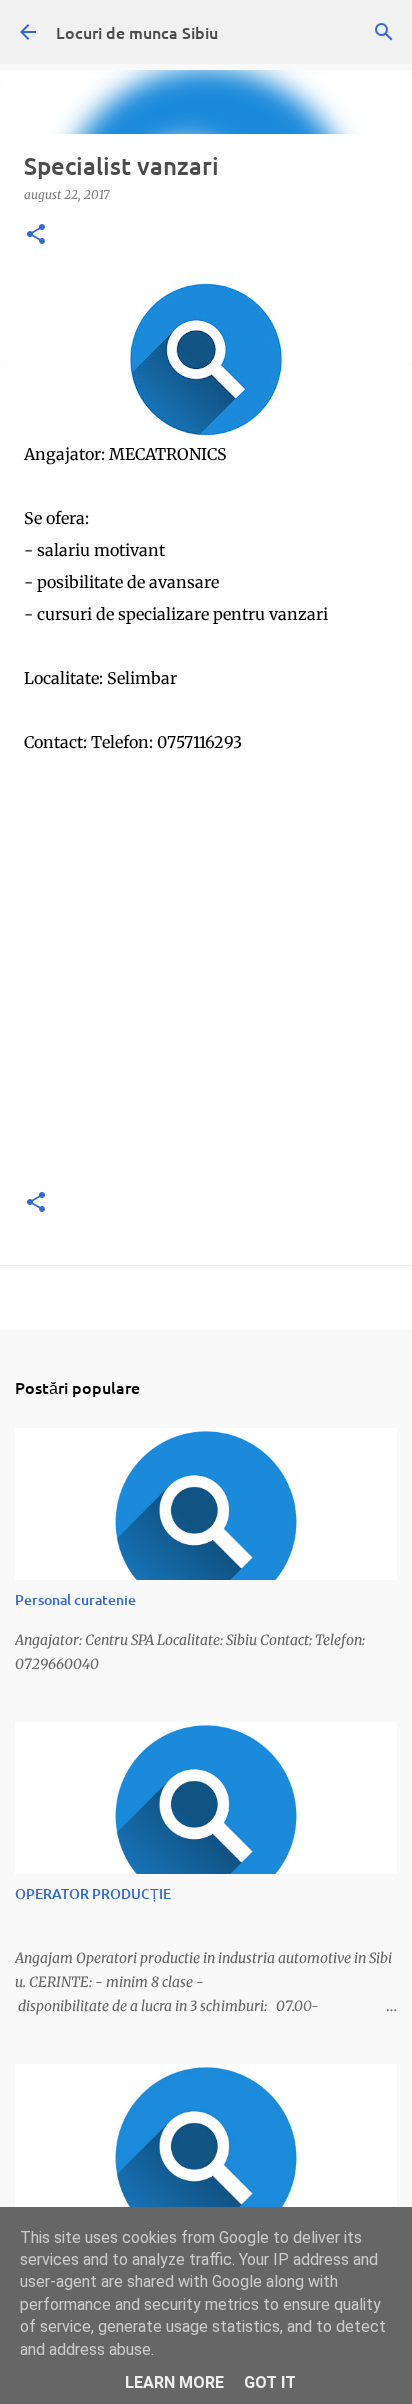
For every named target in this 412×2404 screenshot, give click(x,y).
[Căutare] (384, 32)
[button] (36, 235)
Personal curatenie (75, 1599)
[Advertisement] (206, 964)
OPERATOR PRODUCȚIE (93, 1893)
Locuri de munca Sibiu (137, 32)
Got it (270, 2382)
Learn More (174, 2382)
